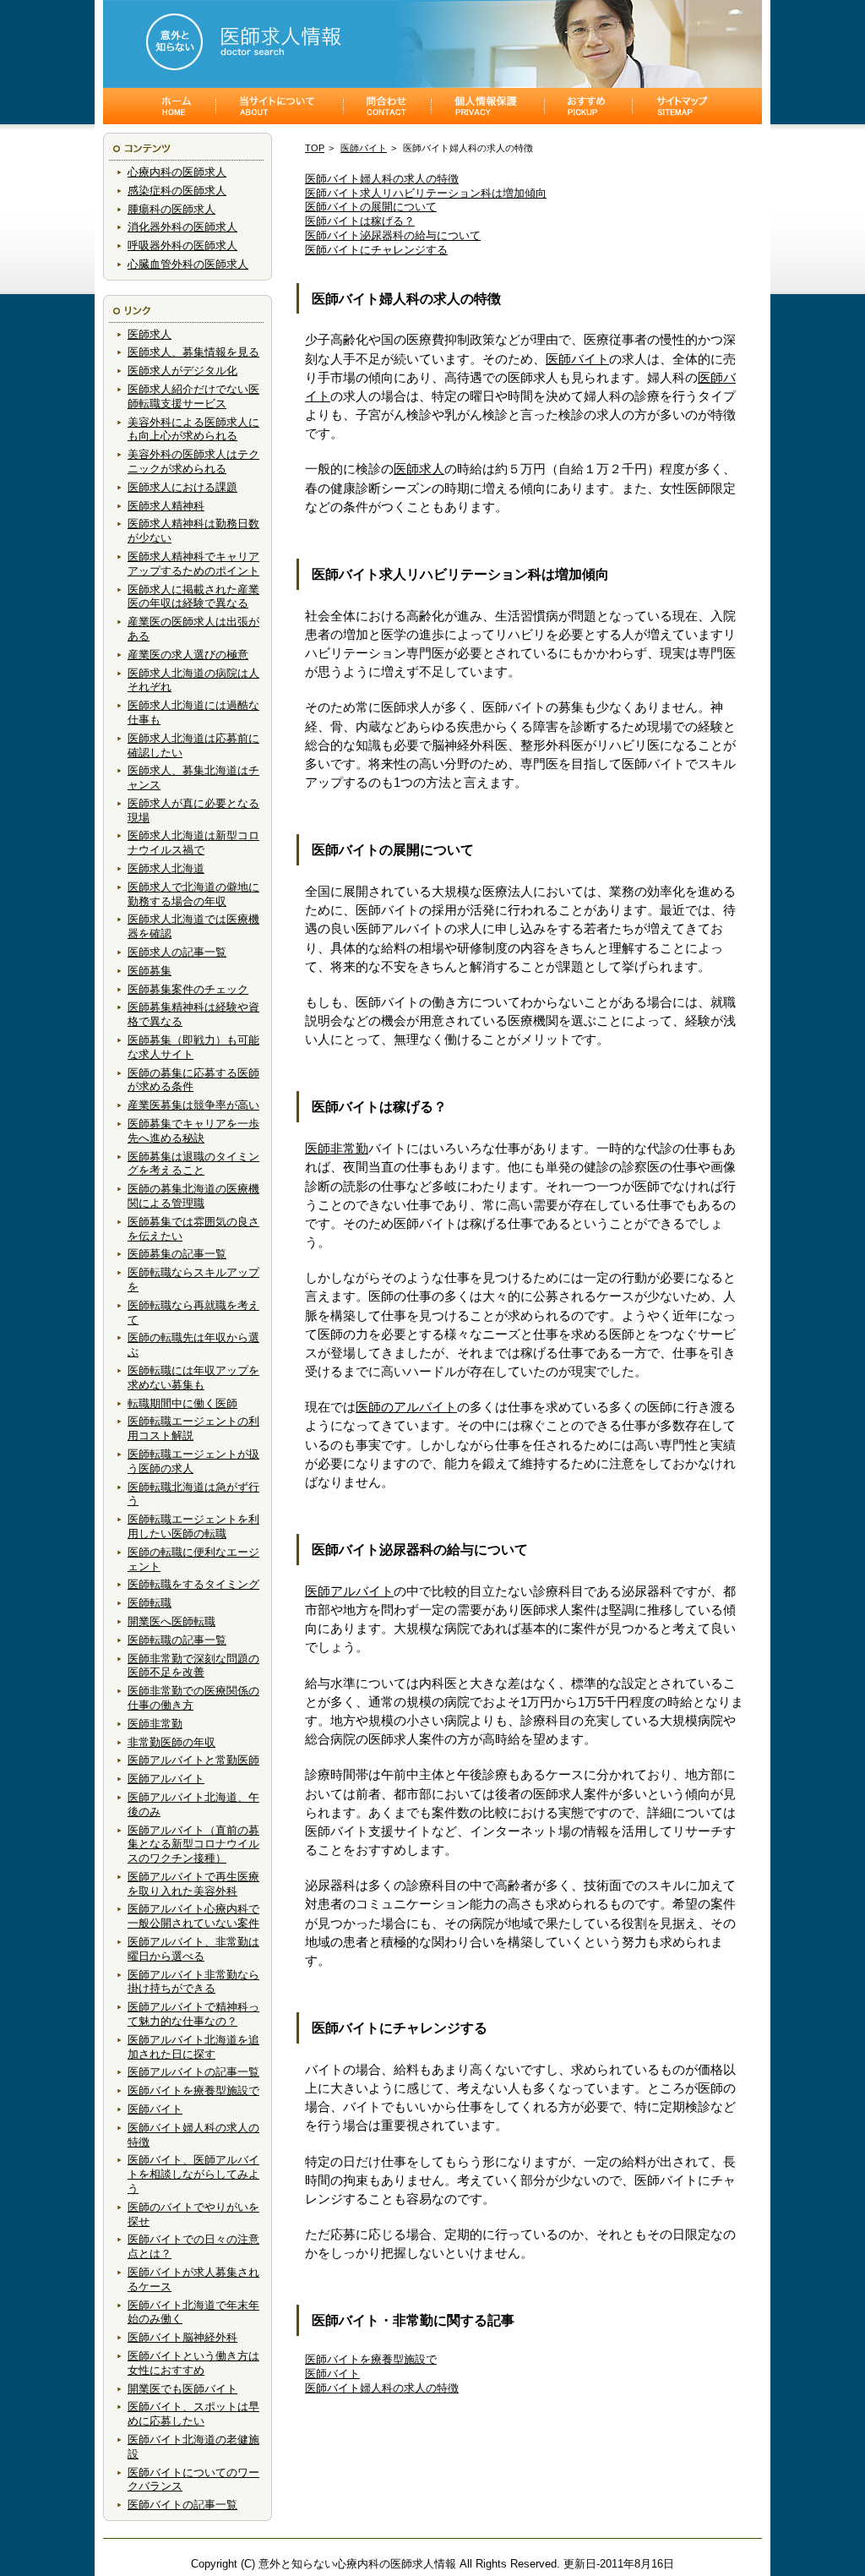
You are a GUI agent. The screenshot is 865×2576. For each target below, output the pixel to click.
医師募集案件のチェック (188, 989)
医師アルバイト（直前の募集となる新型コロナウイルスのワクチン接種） (193, 1845)
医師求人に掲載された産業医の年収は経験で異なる (193, 597)
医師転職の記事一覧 (177, 1640)
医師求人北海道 (166, 868)
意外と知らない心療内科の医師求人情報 (357, 2564)
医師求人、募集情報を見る (193, 352)
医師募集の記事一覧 (177, 1254)
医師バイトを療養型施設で (193, 2090)
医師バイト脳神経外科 (182, 2337)
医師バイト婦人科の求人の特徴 (382, 179)
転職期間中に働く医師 (182, 1403)
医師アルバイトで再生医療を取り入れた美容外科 (193, 1884)
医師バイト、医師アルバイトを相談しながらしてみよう (193, 2174)
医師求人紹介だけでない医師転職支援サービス (193, 396)
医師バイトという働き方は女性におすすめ (193, 2363)
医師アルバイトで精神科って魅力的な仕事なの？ (193, 2014)
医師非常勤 (155, 1724)
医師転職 (150, 1603)
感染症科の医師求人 (177, 191)
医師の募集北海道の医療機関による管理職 (193, 1196)
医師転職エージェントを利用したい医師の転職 (193, 1526)
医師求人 (150, 334)
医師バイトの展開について (371, 207)
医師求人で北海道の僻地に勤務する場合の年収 (193, 894)
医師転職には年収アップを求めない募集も (193, 1378)
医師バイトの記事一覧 (182, 2505)
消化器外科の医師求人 (182, 227)
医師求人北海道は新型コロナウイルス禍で (193, 843)
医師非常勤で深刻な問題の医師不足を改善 (193, 1666)
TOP (315, 148)
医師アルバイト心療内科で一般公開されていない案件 (193, 1916)
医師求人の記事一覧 (177, 952)
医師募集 (150, 971)
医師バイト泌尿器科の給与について (393, 235)
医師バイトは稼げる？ (360, 221)
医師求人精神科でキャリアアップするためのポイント (193, 564)
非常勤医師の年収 (171, 1742)
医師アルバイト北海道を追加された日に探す (193, 2047)
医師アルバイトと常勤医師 (193, 1760)
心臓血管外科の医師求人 (188, 264)
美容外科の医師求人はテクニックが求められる (193, 461)
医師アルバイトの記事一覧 (193, 2072)
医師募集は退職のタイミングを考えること (193, 1164)
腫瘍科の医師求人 (171, 209)
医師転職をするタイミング (193, 1584)
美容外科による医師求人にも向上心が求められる (193, 429)
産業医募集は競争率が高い (193, 1105)
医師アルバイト (166, 1779)
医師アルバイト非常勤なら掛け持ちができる (193, 1982)
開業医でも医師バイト (182, 2389)
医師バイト (155, 2109)
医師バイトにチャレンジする (376, 250)
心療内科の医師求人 (177, 172)
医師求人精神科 (166, 506)
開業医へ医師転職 (171, 1621)
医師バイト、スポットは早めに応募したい (193, 2414)
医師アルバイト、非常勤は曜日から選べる (193, 1949)
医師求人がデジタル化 (182, 371)
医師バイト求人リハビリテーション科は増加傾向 (426, 193)
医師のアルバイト (406, 1407)
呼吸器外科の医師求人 (182, 246)
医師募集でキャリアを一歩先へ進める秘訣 (193, 1131)
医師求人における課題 (182, 487)
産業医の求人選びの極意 (188, 655)
